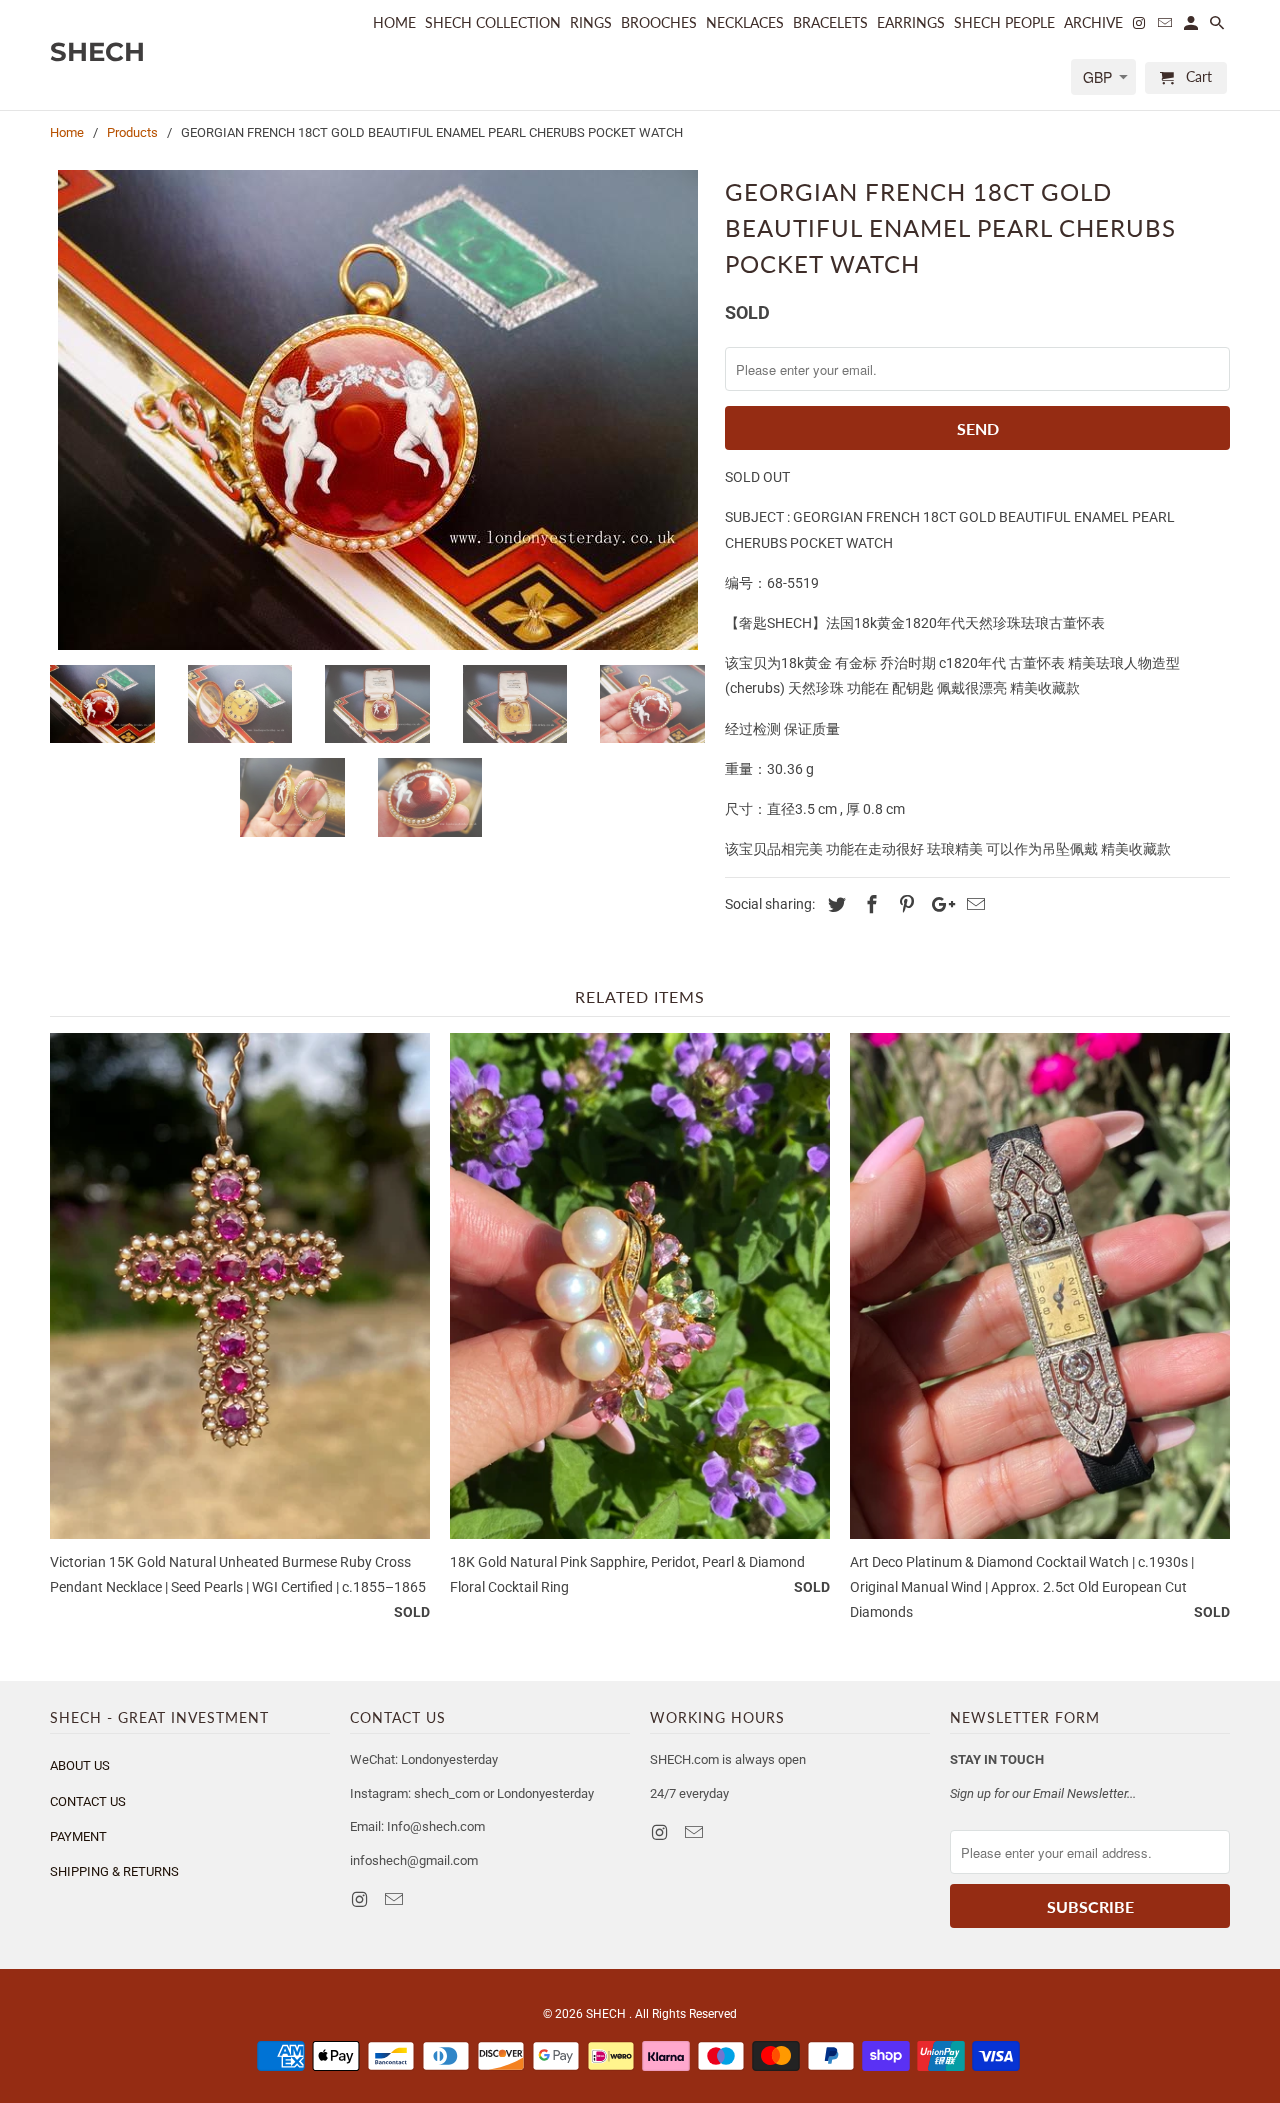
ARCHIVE (1093, 23)
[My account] (1192, 27)
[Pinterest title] (904, 904)
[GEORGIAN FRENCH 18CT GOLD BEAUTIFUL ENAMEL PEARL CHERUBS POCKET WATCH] (377, 410)
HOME (394, 23)
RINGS (591, 23)
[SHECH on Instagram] (361, 1899)
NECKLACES (745, 23)
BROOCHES (659, 23)
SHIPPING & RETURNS (114, 1871)
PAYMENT (78, 1836)
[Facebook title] (869, 904)
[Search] (1218, 27)
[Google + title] (938, 904)
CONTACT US (88, 1801)
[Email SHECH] (396, 1899)
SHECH (607, 2014)
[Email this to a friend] (973, 904)
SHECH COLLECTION (493, 23)
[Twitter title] (834, 904)
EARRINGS (911, 23)
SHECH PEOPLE (1004, 23)
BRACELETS (830, 23)
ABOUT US (80, 1765)
